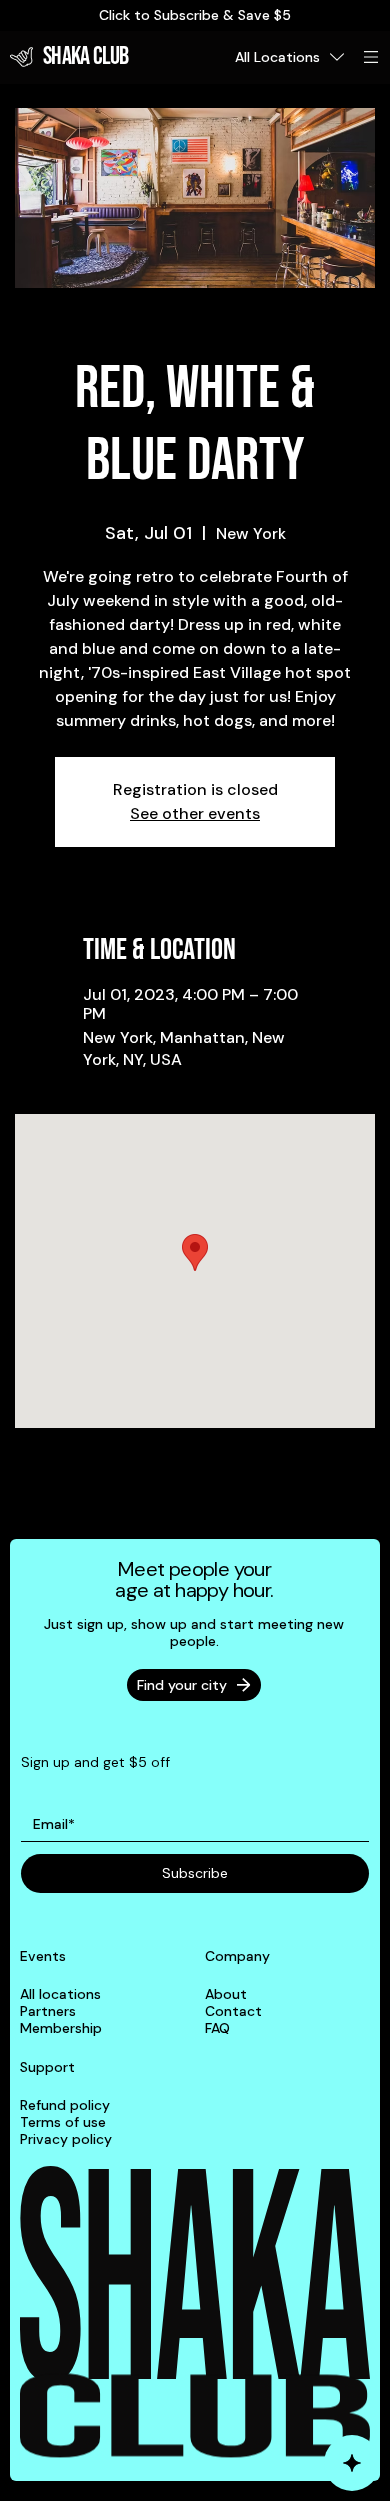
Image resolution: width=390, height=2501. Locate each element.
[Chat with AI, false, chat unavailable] (352, 2463)
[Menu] (372, 57)
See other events (195, 813)
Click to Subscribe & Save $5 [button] (195, 15)
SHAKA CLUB (86, 56)
